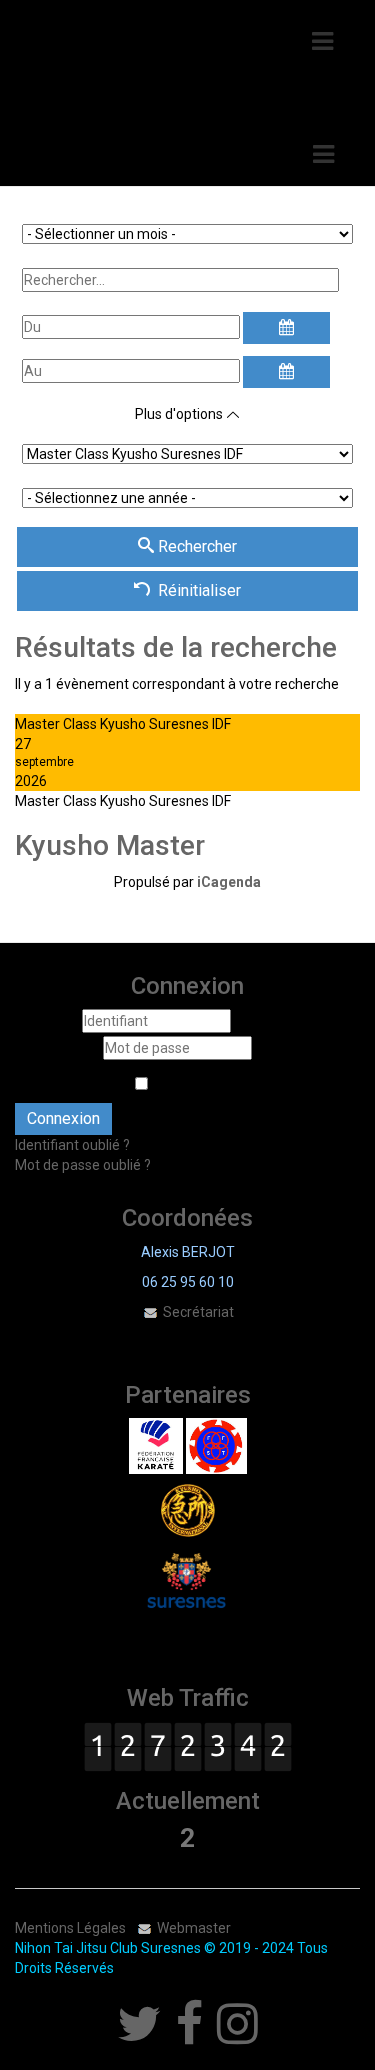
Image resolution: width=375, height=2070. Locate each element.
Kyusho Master (110, 845)
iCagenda (229, 882)
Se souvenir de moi (95, 1083)
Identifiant (47, 1021)
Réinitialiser (199, 590)
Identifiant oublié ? (72, 1145)
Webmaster (194, 1928)
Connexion (63, 1118)
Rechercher (195, 546)
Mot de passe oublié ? (83, 1165)
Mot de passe (57, 1048)
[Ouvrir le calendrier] (286, 328)
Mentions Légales (70, 1928)
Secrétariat (197, 1312)
